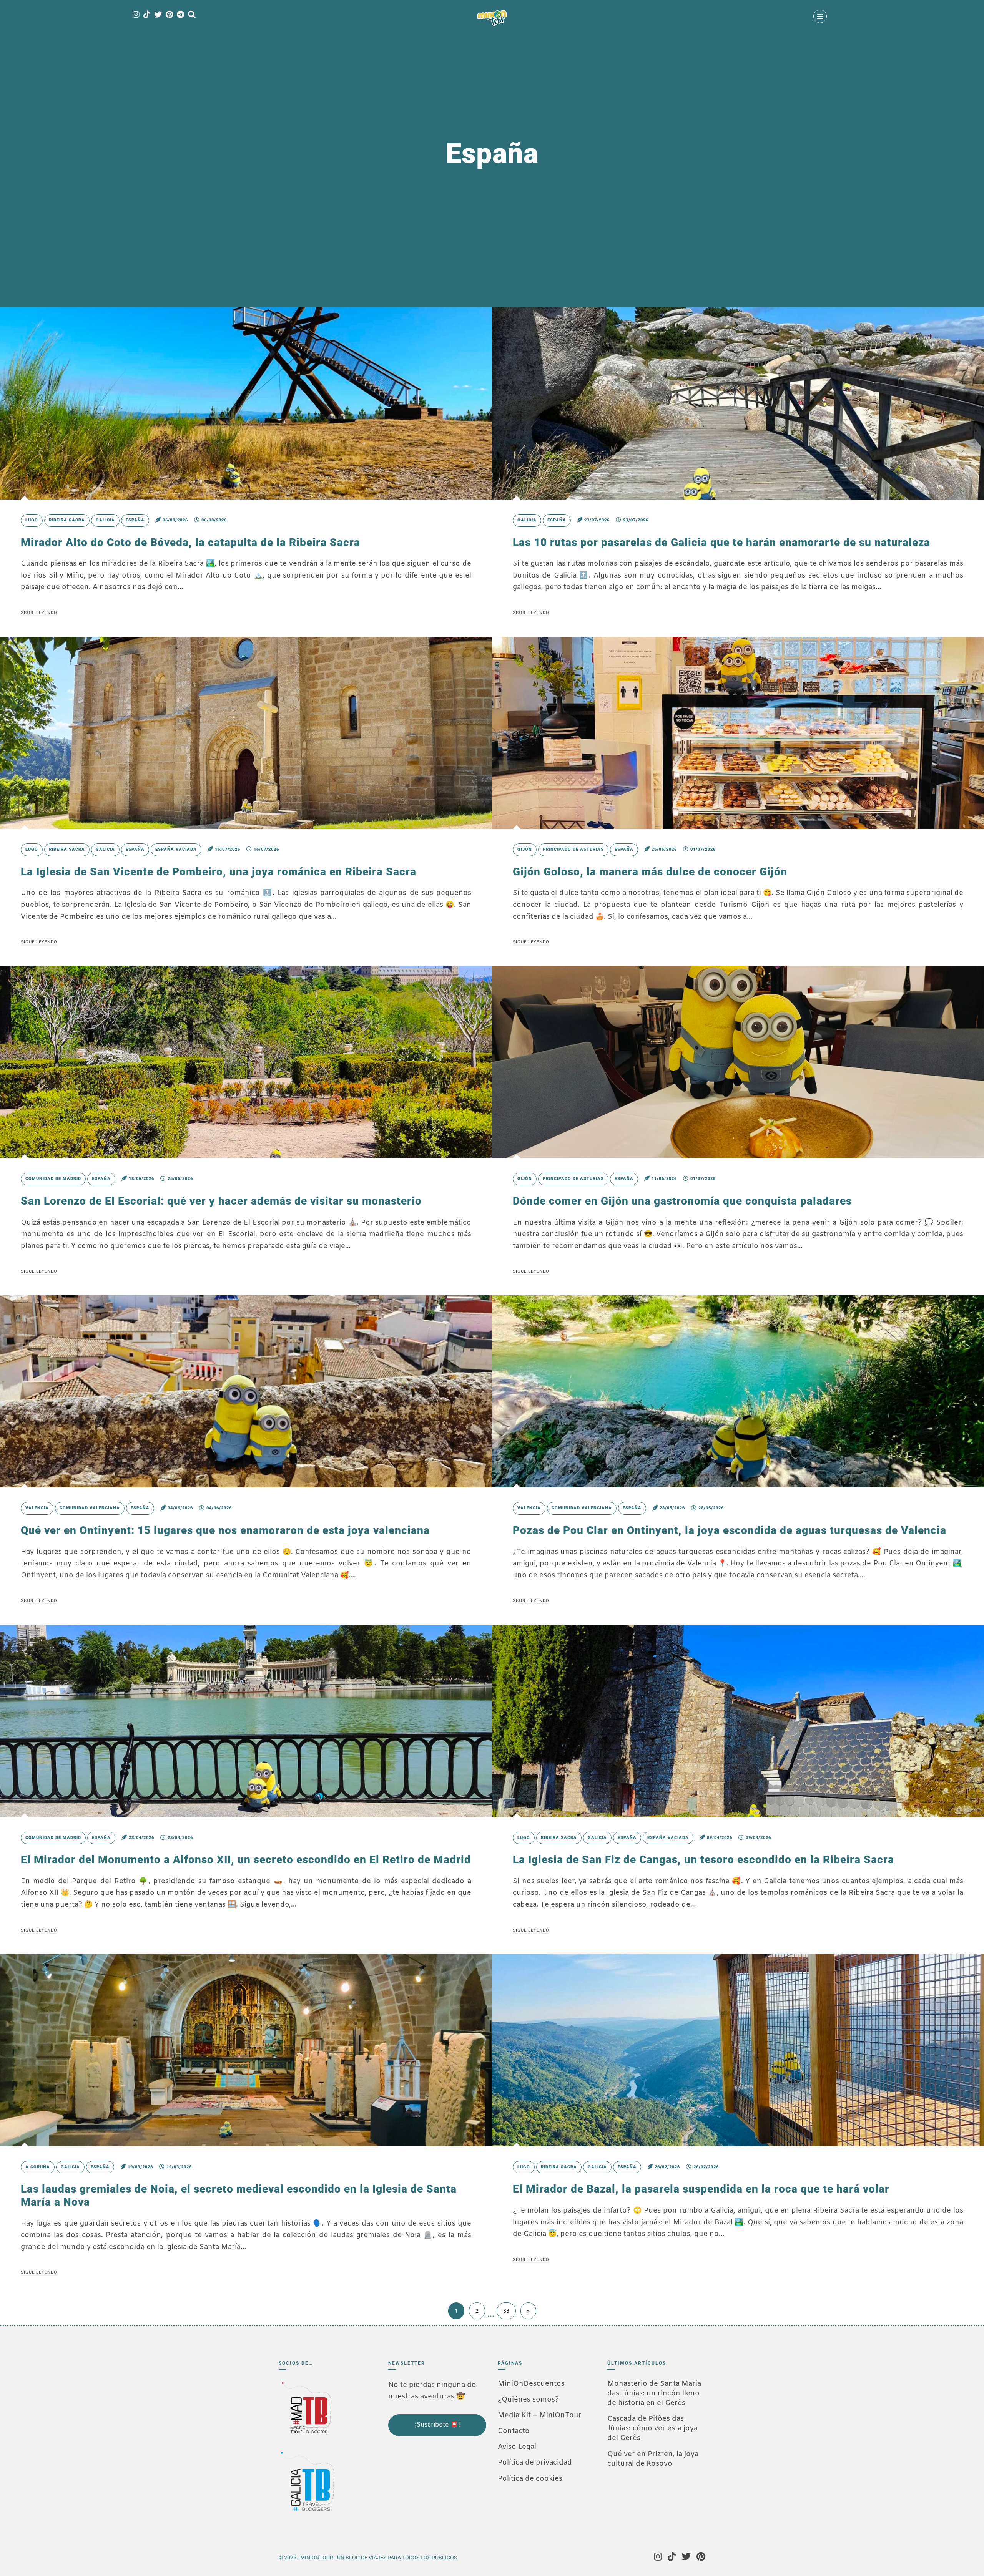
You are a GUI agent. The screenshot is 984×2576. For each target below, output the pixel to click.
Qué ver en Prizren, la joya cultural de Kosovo (653, 2459)
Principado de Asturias (573, 849)
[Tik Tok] (147, 15)
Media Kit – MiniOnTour (540, 2415)
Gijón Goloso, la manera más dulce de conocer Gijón (650, 872)
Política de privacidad (535, 2463)
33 (506, 2311)
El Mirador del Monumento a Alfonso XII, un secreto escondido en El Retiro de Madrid (246, 1860)
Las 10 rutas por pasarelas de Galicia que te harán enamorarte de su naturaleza (721, 542)
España (135, 520)
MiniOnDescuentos (531, 2384)
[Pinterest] (169, 15)
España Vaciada (176, 849)
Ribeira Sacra (67, 520)
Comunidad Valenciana (90, 1508)
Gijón (525, 849)
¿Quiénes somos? (528, 2400)
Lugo (32, 520)
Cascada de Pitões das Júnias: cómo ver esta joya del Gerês (652, 2428)
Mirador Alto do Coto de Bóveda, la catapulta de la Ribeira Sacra (190, 542)
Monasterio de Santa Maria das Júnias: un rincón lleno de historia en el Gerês (654, 2393)
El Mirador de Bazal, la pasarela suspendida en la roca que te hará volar (701, 2189)
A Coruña (38, 2167)
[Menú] (820, 16)
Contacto (514, 2431)
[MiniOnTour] (492, 18)
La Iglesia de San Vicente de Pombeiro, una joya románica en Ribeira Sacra (219, 872)
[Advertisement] (427, 2488)
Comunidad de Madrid (53, 1179)
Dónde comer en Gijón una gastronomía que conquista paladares (682, 1201)
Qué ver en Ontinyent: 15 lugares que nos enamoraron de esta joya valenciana (225, 1530)
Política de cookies (530, 2479)
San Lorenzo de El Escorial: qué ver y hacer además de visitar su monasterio (221, 1201)
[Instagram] (136, 15)
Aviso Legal (517, 2447)
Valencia (37, 1508)
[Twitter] (158, 15)
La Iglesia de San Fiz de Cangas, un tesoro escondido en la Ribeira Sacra (703, 1860)
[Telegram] (180, 15)
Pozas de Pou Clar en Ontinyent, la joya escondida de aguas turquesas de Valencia (730, 1530)
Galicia (105, 520)
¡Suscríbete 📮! (437, 2425)
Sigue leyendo (39, 613)
